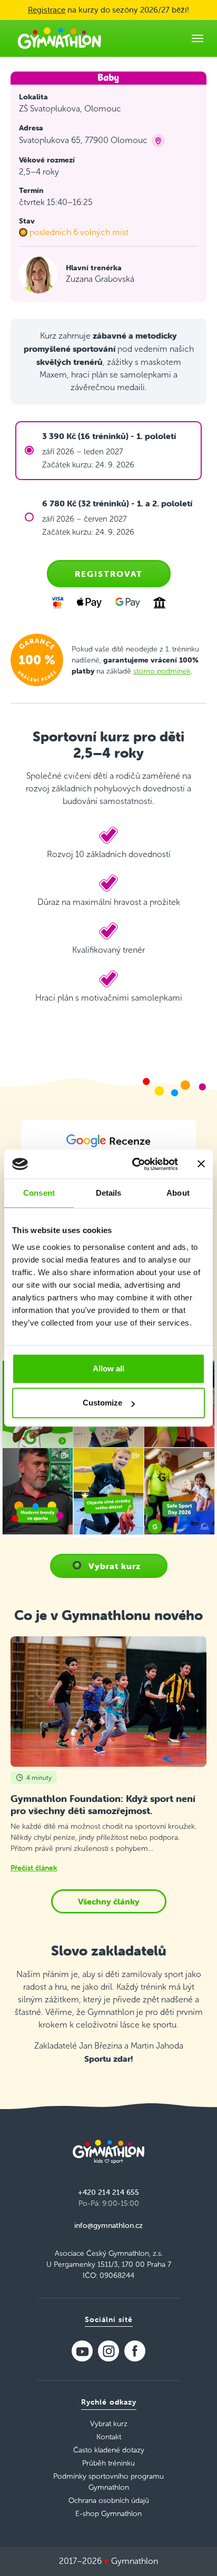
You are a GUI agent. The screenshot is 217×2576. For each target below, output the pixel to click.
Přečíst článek (34, 1868)
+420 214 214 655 (108, 2192)
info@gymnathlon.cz (108, 2225)
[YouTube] (82, 2351)
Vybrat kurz (115, 1566)
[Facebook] (135, 2351)
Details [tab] (109, 1193)
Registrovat (109, 574)
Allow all (108, 1368)
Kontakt (109, 2437)
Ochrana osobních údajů (109, 2501)
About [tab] (178, 1193)
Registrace (47, 10)
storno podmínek (162, 671)
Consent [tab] (39, 1193)
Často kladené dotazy (109, 2450)
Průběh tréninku (108, 2463)
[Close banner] (201, 1164)
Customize (102, 1403)
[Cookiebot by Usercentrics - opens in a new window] (134, 1164)
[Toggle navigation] (198, 38)
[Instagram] (108, 2351)
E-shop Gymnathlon (108, 2514)
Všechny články (109, 1901)
